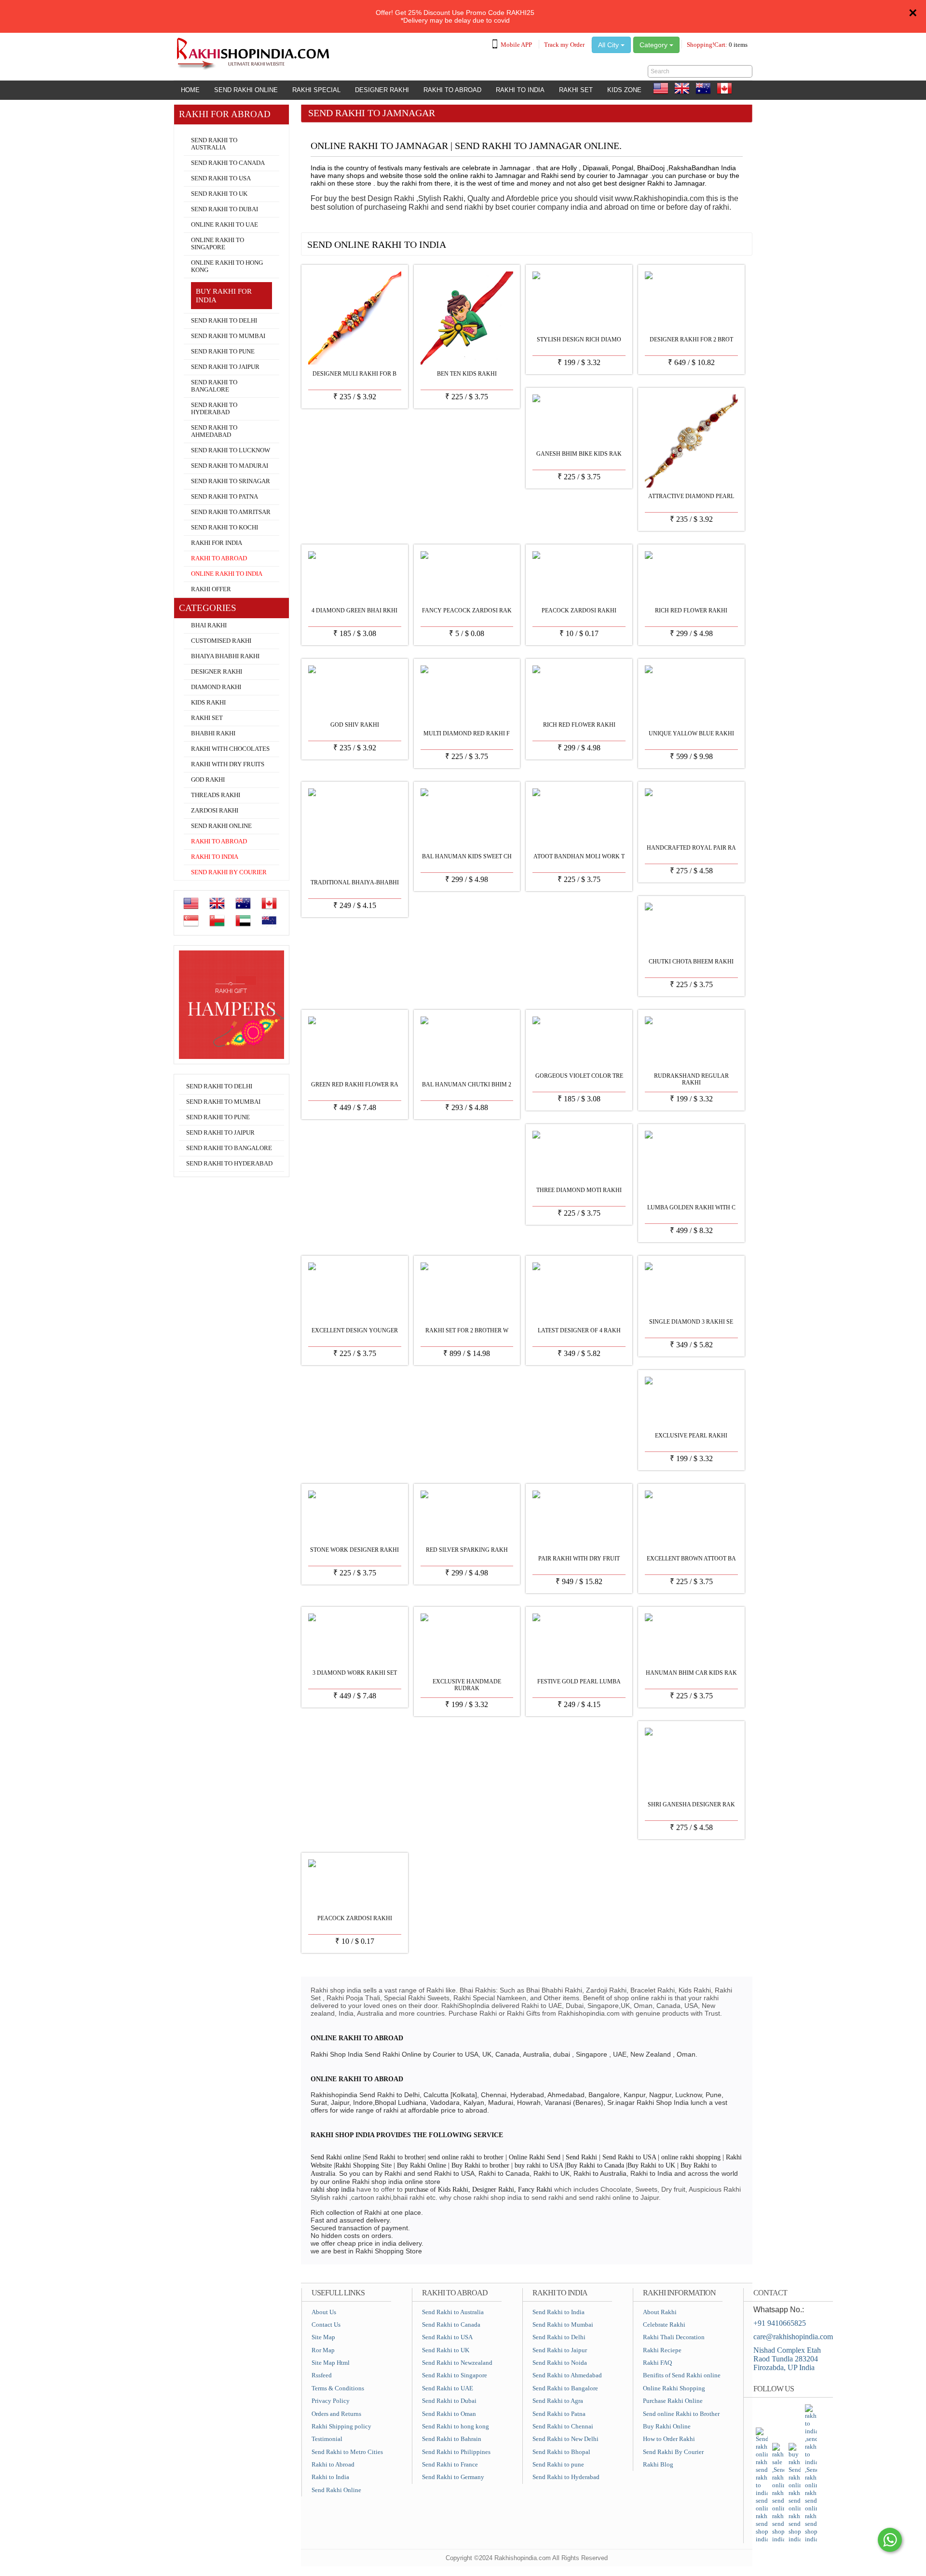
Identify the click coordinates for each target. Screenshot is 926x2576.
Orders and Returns (336, 2414)
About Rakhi (660, 2312)
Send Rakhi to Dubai (225, 209)
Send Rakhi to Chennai (563, 2426)
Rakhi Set (576, 90)
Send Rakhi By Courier (673, 2452)
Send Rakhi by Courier (229, 872)
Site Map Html (331, 2363)
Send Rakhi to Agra (558, 2401)
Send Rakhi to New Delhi (565, 2439)
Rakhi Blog (658, 2464)
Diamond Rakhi (216, 687)
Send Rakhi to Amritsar (231, 512)
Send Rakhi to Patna (225, 497)
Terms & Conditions (338, 2388)
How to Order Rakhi (669, 2439)
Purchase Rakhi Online (673, 2401)
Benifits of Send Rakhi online (682, 2375)
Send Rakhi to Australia (214, 144)
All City (609, 45)
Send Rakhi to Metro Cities (347, 2452)
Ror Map (323, 2350)
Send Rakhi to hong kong (456, 2426)
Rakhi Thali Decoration (674, 2337)
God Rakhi (208, 780)
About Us (324, 2312)
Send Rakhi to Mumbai (228, 336)
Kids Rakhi (208, 703)
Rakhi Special (316, 90)
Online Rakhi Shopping (674, 2388)
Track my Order (564, 45)
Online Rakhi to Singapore (218, 244)
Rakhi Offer (211, 589)
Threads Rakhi (216, 795)
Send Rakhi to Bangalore (214, 386)
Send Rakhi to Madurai (230, 466)
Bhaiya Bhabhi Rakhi (225, 656)
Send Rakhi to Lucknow (231, 450)
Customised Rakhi (221, 641)
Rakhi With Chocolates (230, 749)
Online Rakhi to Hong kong (227, 266)
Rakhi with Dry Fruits (228, 764)
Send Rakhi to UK (219, 194)
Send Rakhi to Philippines (456, 2452)
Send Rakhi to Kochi (225, 528)
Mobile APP (516, 45)
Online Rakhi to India (227, 574)
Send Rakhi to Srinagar (231, 481)
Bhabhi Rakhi (213, 733)
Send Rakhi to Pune (223, 352)
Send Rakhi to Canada (228, 163)
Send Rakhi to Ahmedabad (214, 431)
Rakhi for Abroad (203, 129)
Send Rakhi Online (246, 90)
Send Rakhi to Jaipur (225, 367)
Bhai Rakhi (209, 625)
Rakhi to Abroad (452, 90)
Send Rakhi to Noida (560, 2363)
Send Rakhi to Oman (449, 2414)
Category (654, 45)
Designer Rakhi (382, 90)
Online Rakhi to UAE (225, 225)
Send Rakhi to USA (221, 178)
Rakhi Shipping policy (341, 2426)
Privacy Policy (331, 2401)
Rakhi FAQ (657, 2363)
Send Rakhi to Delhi (224, 321)
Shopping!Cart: (717, 45)
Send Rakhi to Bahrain (452, 2439)
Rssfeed (322, 2375)
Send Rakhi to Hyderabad (214, 409)
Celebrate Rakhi (664, 2325)
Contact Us (326, 2325)
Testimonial (327, 2439)
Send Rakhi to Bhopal (561, 2452)
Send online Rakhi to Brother (681, 2414)
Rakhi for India (217, 543)
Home (190, 90)
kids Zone (624, 90)
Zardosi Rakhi (215, 811)
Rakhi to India (520, 90)
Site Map (323, 2337)
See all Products (717, 241)
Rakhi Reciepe (662, 2350)
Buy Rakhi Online (667, 2426)
